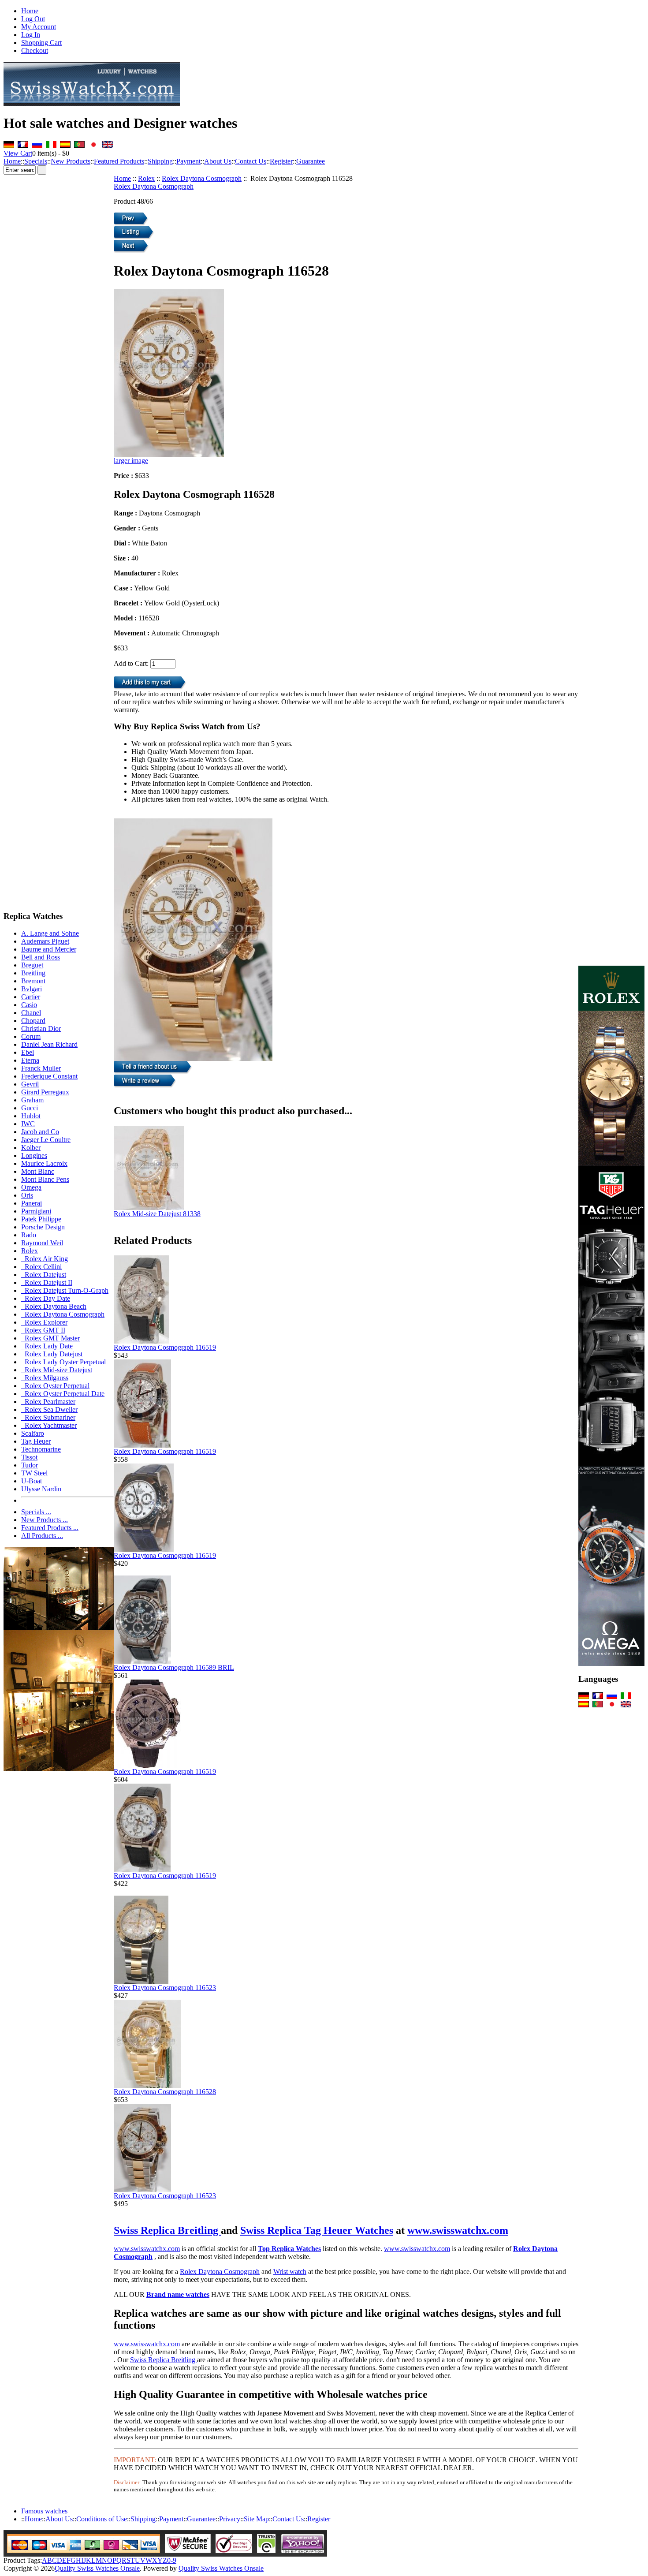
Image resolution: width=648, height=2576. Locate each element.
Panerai (32, 1203)
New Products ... (45, 1520)
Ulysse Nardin (41, 1489)
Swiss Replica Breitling (167, 2230)
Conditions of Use (102, 2519)
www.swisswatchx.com (458, 2230)
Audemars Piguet (45, 941)
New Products (71, 161)
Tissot (29, 1457)
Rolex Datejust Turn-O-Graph (65, 1290)
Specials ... (36, 1512)
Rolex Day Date (46, 1298)
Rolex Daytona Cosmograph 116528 (165, 2092)
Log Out (33, 19)
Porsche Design (43, 1227)
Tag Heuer (36, 1441)
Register (281, 161)
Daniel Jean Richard (49, 1044)
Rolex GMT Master (50, 1338)
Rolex (146, 178)
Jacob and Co (40, 1132)
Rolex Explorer (44, 1322)
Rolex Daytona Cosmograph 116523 (165, 1988)
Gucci (30, 1108)
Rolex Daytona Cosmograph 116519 (165, 1347)
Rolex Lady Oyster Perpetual (63, 1362)
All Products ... (42, 1536)
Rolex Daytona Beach (54, 1306)
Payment (188, 161)
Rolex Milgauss (45, 1378)
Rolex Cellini (41, 1267)
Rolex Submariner (48, 1417)
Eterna (30, 1060)
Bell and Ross (41, 957)
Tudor (30, 1465)
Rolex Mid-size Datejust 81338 (157, 1214)
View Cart (18, 153)
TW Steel (34, 1473)
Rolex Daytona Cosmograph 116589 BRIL (174, 1667)
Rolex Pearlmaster (48, 1402)
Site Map (256, 2519)
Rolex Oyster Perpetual (55, 1386)
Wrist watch (290, 2272)
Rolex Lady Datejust (52, 1354)
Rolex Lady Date (47, 1346)
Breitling (33, 973)
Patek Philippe (41, 1219)
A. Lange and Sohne (50, 933)
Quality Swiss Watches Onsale (97, 2568)
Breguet (32, 965)
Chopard (33, 1021)
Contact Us (251, 161)
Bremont (33, 981)
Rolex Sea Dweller (49, 1409)
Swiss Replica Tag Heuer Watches (317, 2230)
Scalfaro (33, 1433)
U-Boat (32, 1481)
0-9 (172, 2560)
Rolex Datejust (44, 1275)
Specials (36, 161)
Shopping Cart (41, 43)
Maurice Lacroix (44, 1163)
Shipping (160, 161)
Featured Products (119, 161)
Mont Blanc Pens (45, 1179)
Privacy (230, 2519)
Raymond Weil (42, 1243)
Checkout (35, 50)
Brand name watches (178, 2294)
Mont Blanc (38, 1171)
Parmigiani (36, 1211)
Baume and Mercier (49, 949)
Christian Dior (41, 1029)
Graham (32, 1100)
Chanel (31, 1013)
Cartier (31, 997)
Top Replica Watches (289, 2249)
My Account (39, 27)
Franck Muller (41, 1068)
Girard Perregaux (45, 1092)
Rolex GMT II (43, 1330)
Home (30, 11)
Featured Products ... (50, 1528)
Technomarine (41, 1449)
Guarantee (311, 161)
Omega (31, 1187)
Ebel (28, 1052)
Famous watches (44, 2511)
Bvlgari (32, 989)
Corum (31, 1036)
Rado (29, 1235)
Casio (29, 1005)
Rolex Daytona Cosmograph (202, 178)
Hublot (31, 1116)
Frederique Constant (49, 1076)
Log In (31, 35)
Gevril (30, 1084)
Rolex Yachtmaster (49, 1425)
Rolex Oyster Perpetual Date (63, 1394)
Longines (34, 1155)
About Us (218, 161)
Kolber (31, 1148)
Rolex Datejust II (47, 1282)
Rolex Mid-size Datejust (57, 1370)
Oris (27, 1195)
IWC (28, 1124)
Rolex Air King (45, 1259)
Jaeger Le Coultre (46, 1140)
